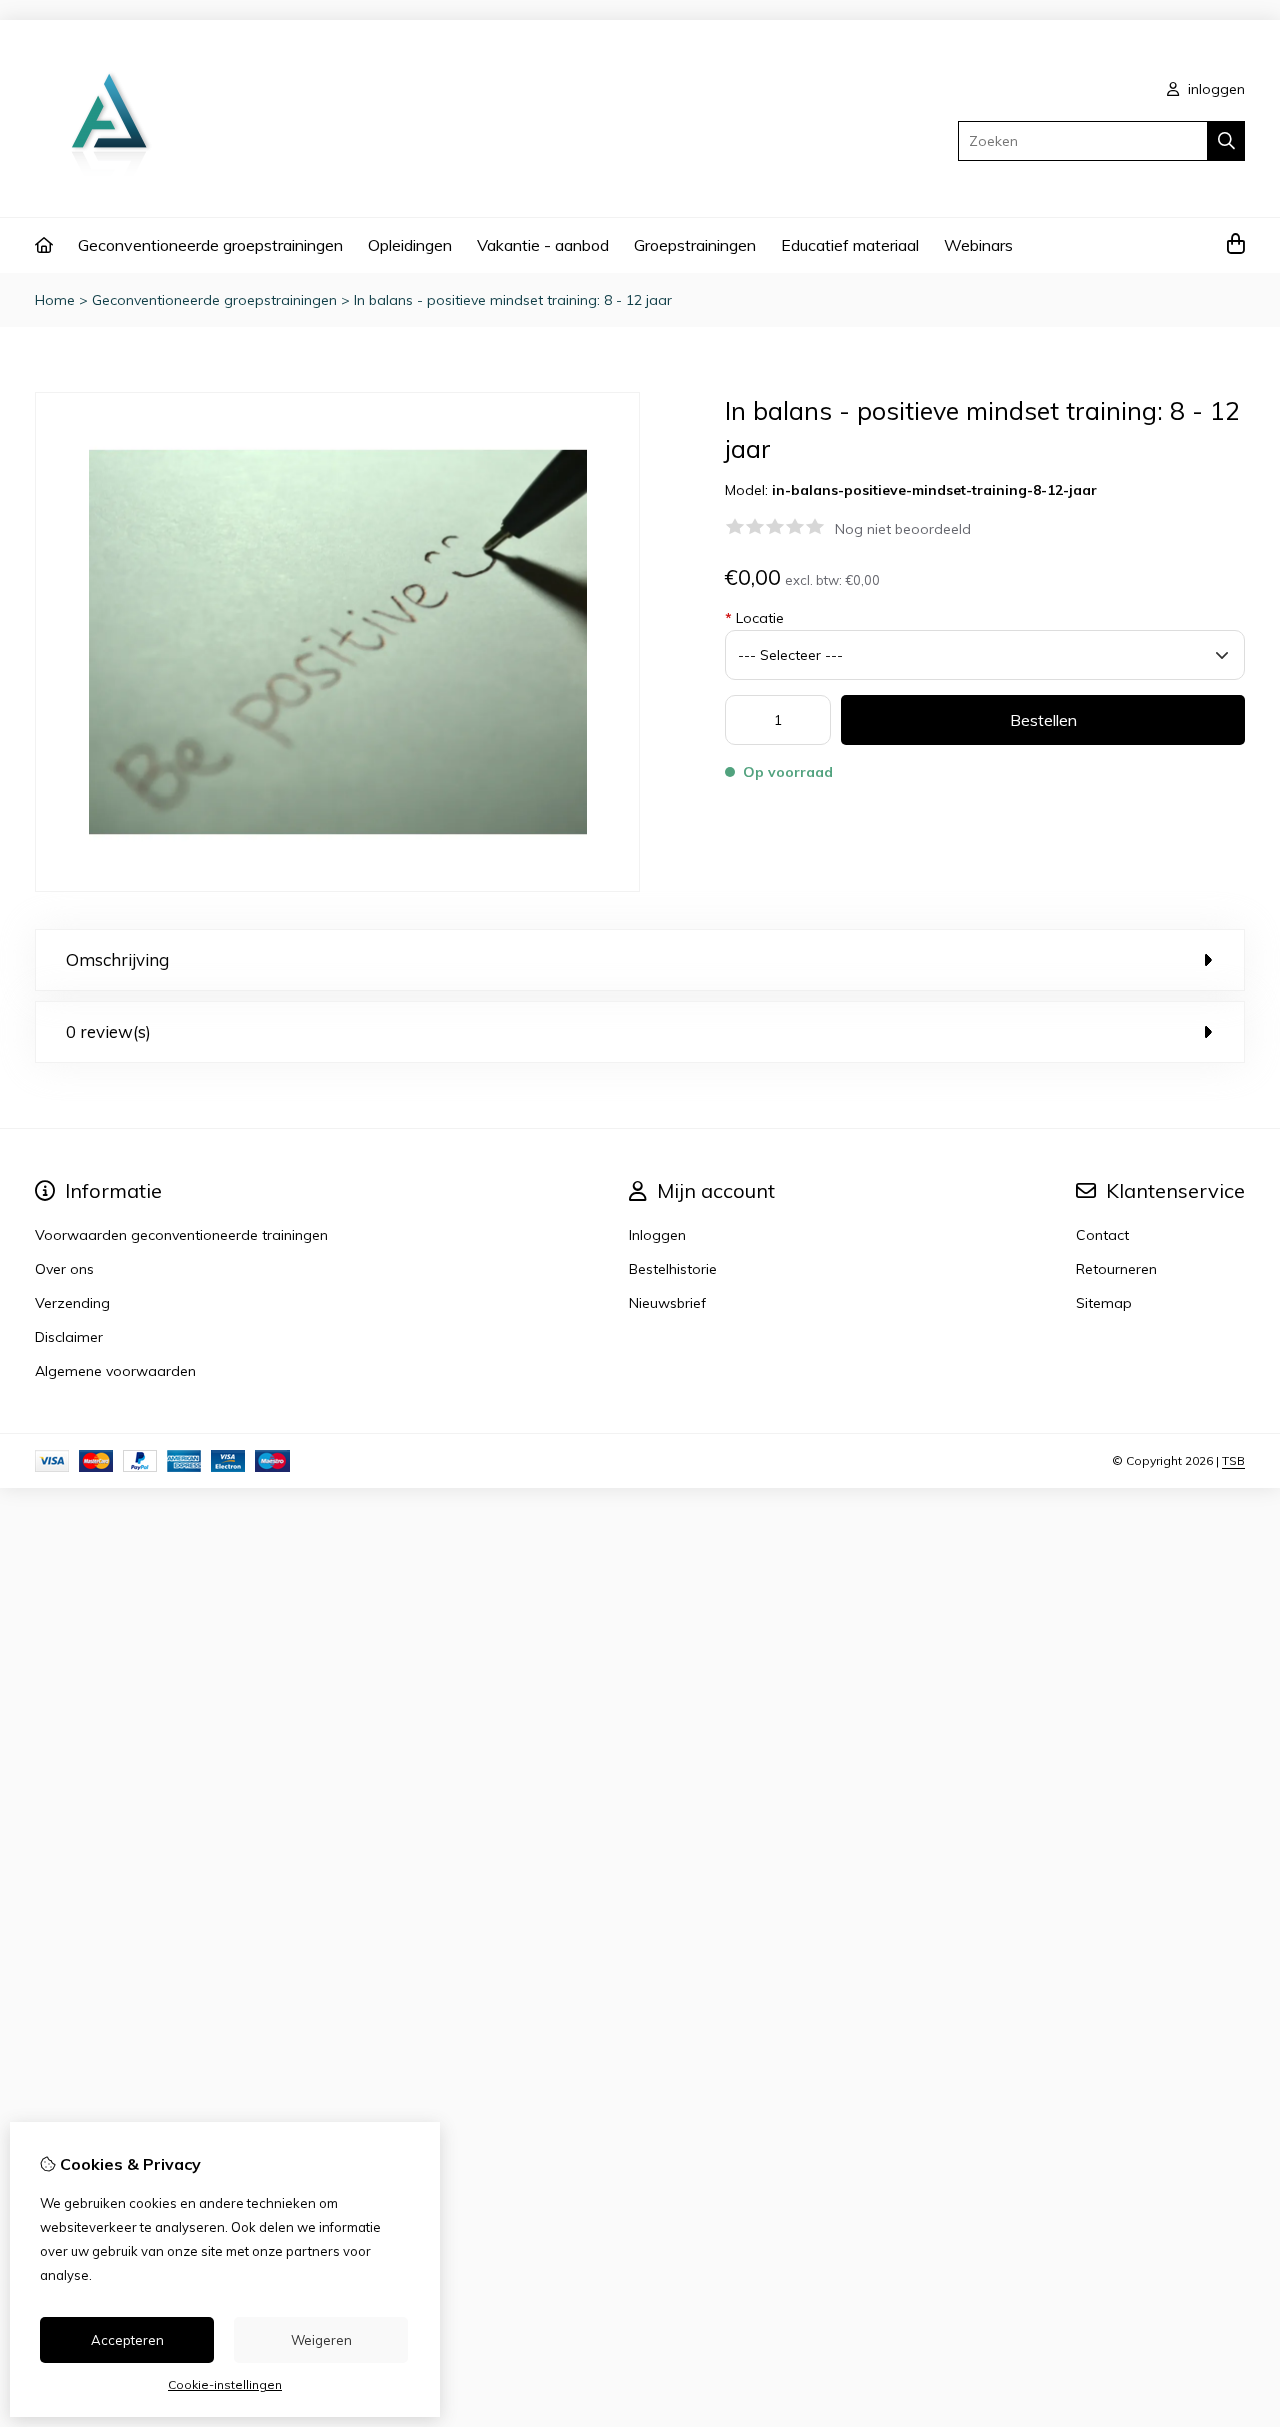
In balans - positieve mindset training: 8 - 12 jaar (513, 300)
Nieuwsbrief (667, 1303)
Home (55, 300)
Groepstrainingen (695, 245)
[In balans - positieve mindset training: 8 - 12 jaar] (337, 887)
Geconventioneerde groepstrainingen (210, 245)
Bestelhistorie (673, 1269)
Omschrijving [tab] (117, 959)
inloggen (1214, 89)
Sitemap (1104, 1303)
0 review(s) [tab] (108, 1031)
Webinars (978, 245)
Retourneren (1116, 1269)
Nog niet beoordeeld (903, 529)
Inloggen (657, 1235)
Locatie (754, 618)
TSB (1233, 1460)
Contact (1102, 1235)
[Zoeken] (1226, 141)
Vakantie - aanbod (543, 245)
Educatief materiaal (850, 245)
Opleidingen (410, 245)
